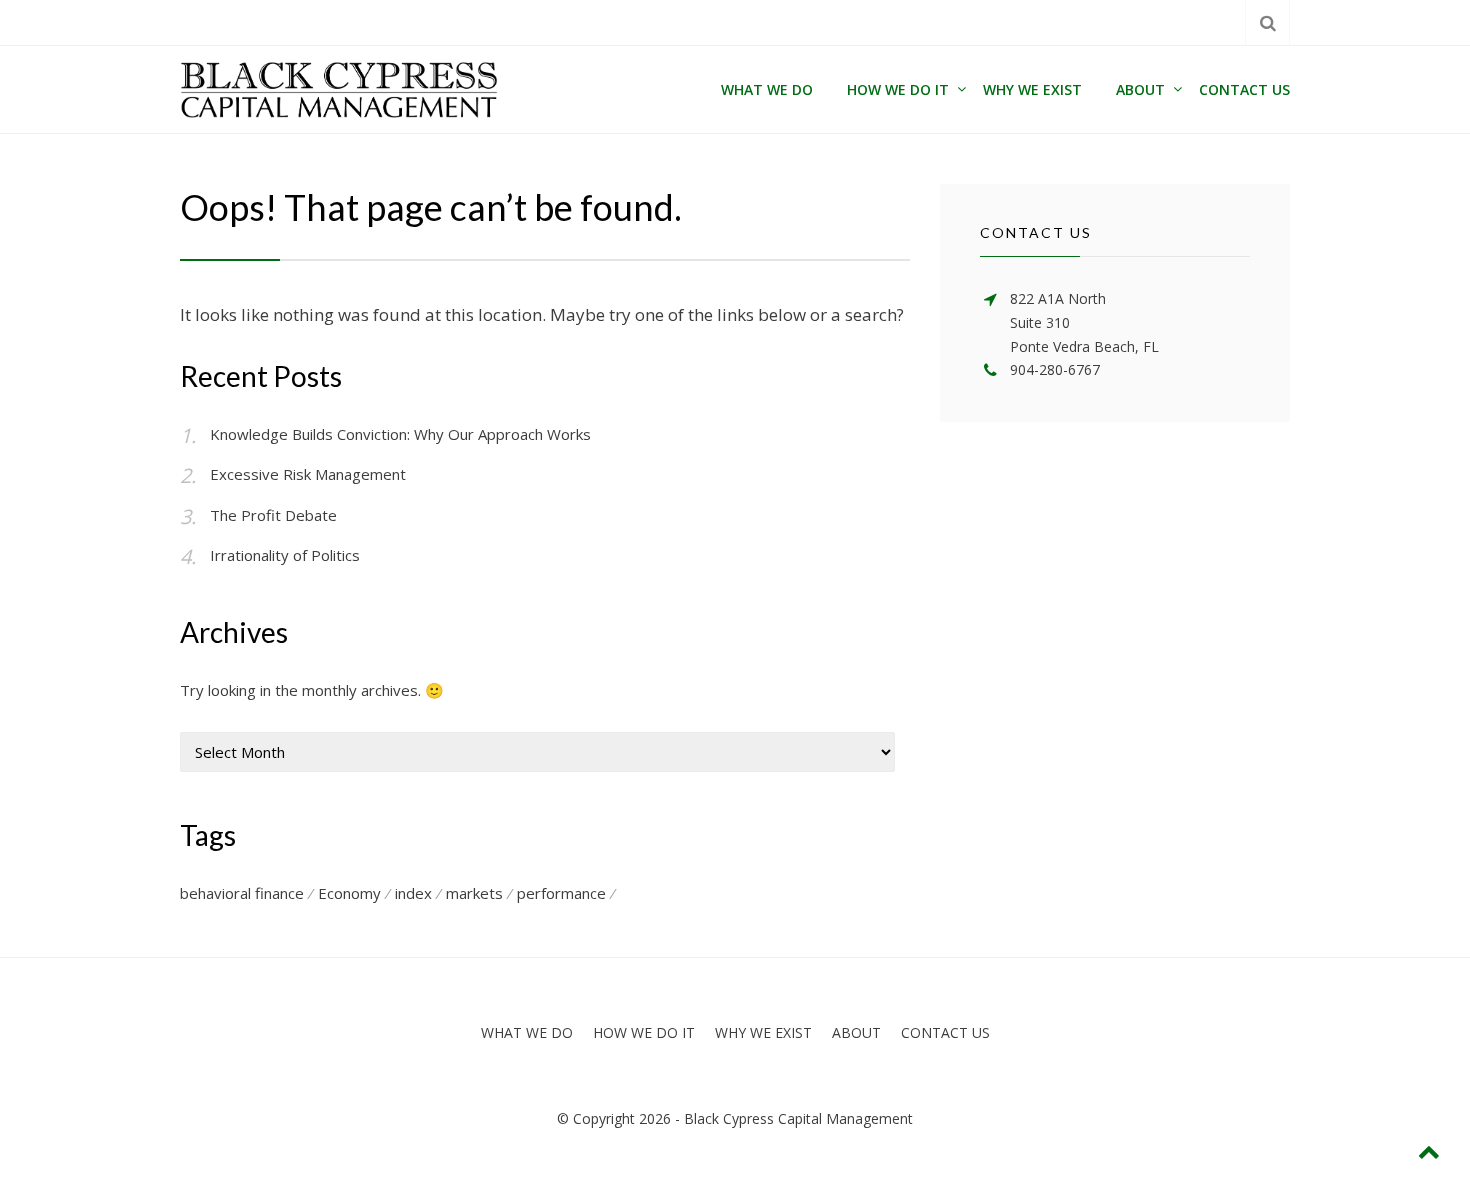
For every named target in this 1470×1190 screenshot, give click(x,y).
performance (561, 893)
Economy (349, 893)
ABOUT (1140, 89)
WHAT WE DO (767, 89)
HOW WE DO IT (898, 89)
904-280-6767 (1055, 369)
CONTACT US (1244, 89)
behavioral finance (242, 893)
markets (474, 893)
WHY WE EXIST (1032, 89)
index (413, 893)
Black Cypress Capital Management (798, 1118)
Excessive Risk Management (308, 474)
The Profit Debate (273, 515)
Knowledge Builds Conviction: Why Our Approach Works (400, 434)
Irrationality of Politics (285, 555)
